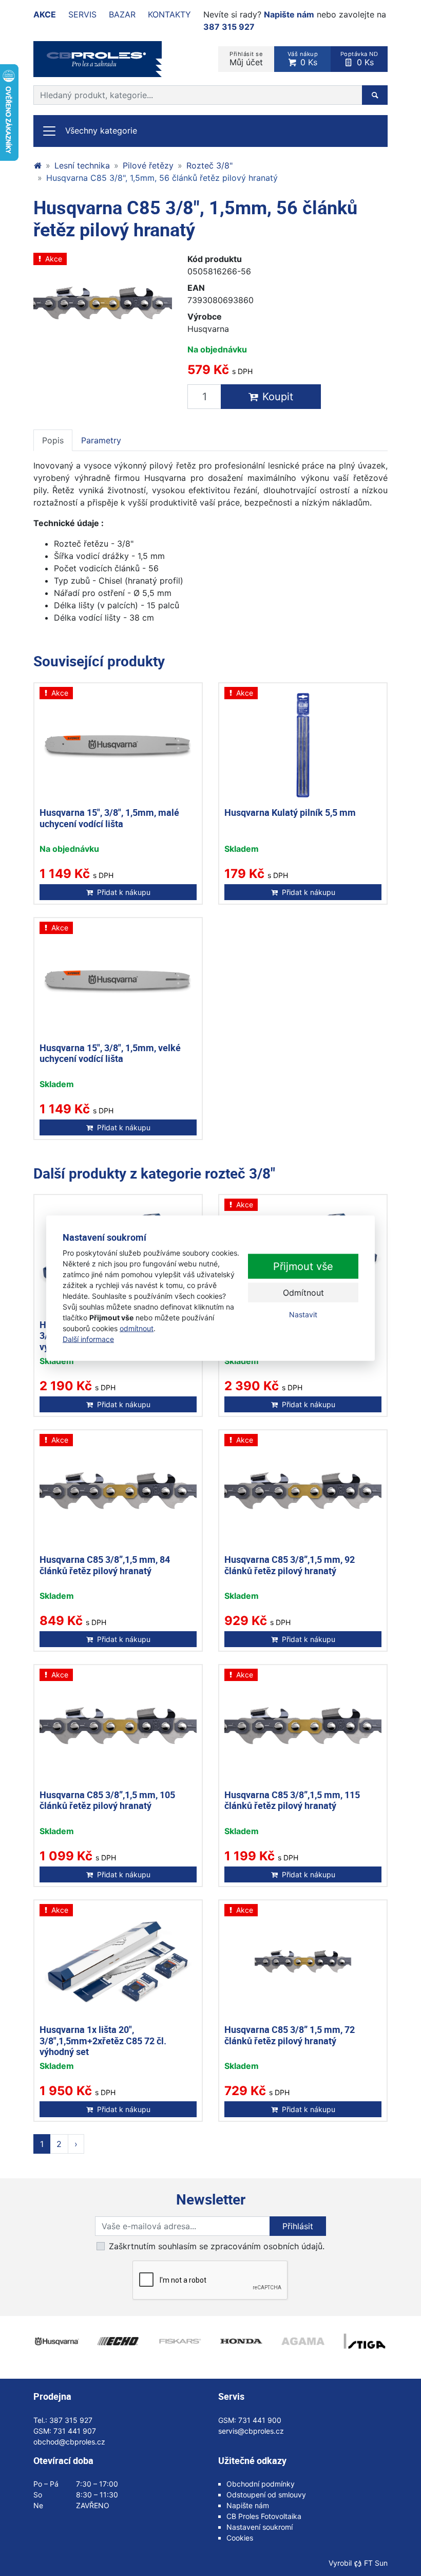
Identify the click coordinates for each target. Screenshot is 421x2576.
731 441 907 (75, 2431)
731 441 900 (260, 2420)
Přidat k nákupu (124, 892)
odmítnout (137, 1328)
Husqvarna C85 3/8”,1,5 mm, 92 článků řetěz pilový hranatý (290, 1565)
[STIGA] (365, 2341)
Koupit (278, 397)
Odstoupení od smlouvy (266, 2495)
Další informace (88, 1339)
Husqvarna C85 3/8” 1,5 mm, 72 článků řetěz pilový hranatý (290, 2035)
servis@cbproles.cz (251, 2431)
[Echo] (118, 2341)
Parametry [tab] (101, 440)
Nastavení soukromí (260, 2527)
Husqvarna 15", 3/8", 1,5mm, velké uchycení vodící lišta (110, 1053)
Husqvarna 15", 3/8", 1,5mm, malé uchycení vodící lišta (109, 818)
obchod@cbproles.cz (69, 2442)
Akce (45, 14)
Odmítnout (303, 1293)
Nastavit (303, 1314)
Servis (82, 14)
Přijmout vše (303, 1266)
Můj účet (246, 59)
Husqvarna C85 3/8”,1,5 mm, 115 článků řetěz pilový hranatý (292, 1800)
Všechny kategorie (101, 130)
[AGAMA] (303, 2341)
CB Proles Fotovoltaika (264, 2516)
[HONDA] (241, 2341)
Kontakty (169, 14)
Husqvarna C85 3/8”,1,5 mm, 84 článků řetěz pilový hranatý (105, 1565)
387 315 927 (229, 27)
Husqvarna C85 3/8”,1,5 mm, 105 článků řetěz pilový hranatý (107, 1800)
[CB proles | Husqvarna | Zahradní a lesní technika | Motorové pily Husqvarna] (37, 165)
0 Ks (303, 59)
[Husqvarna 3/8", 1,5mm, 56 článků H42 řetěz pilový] (103, 304)
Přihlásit (298, 2226)
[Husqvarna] (56, 2341)
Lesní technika (82, 165)
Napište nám (289, 14)
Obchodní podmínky (261, 2484)
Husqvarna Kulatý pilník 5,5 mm (290, 812)
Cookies (240, 2538)
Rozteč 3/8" (209, 165)
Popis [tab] (53, 440)
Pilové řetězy (148, 165)
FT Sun (376, 2563)
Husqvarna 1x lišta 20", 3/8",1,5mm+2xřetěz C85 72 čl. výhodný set (103, 2040)
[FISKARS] (180, 2341)
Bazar (122, 14)
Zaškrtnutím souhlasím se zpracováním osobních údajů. (217, 2246)
